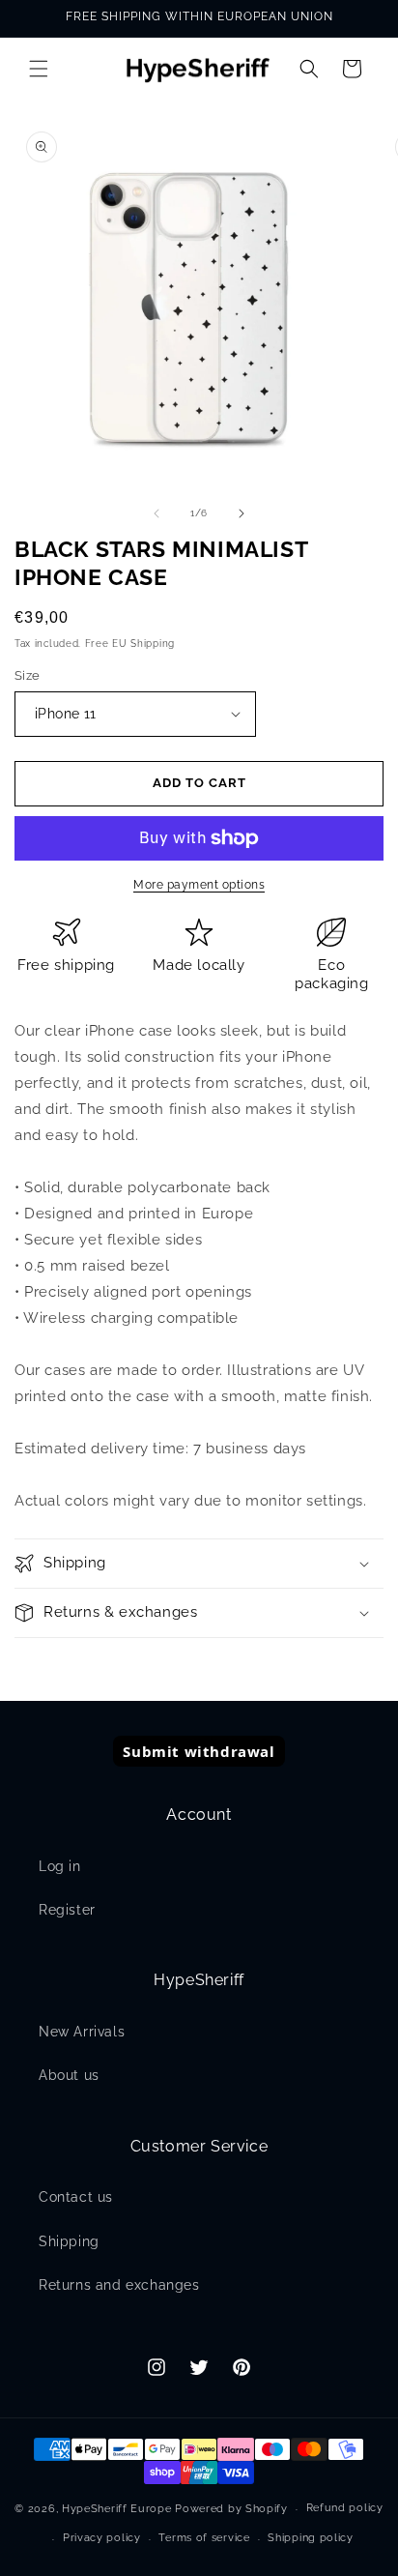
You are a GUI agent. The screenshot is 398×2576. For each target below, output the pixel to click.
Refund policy (345, 2508)
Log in (60, 1866)
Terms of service (204, 2538)
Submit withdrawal (199, 1751)
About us (69, 2075)
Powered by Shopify (231, 2509)
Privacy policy (102, 2538)
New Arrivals (82, 2032)
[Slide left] (156, 513)
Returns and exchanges (119, 2285)
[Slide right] (242, 513)
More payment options (199, 885)
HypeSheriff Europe (117, 2509)
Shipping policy (311, 2538)
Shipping (69, 2241)
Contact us (76, 2197)
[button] (39, 69)
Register (67, 1910)
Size (28, 675)
